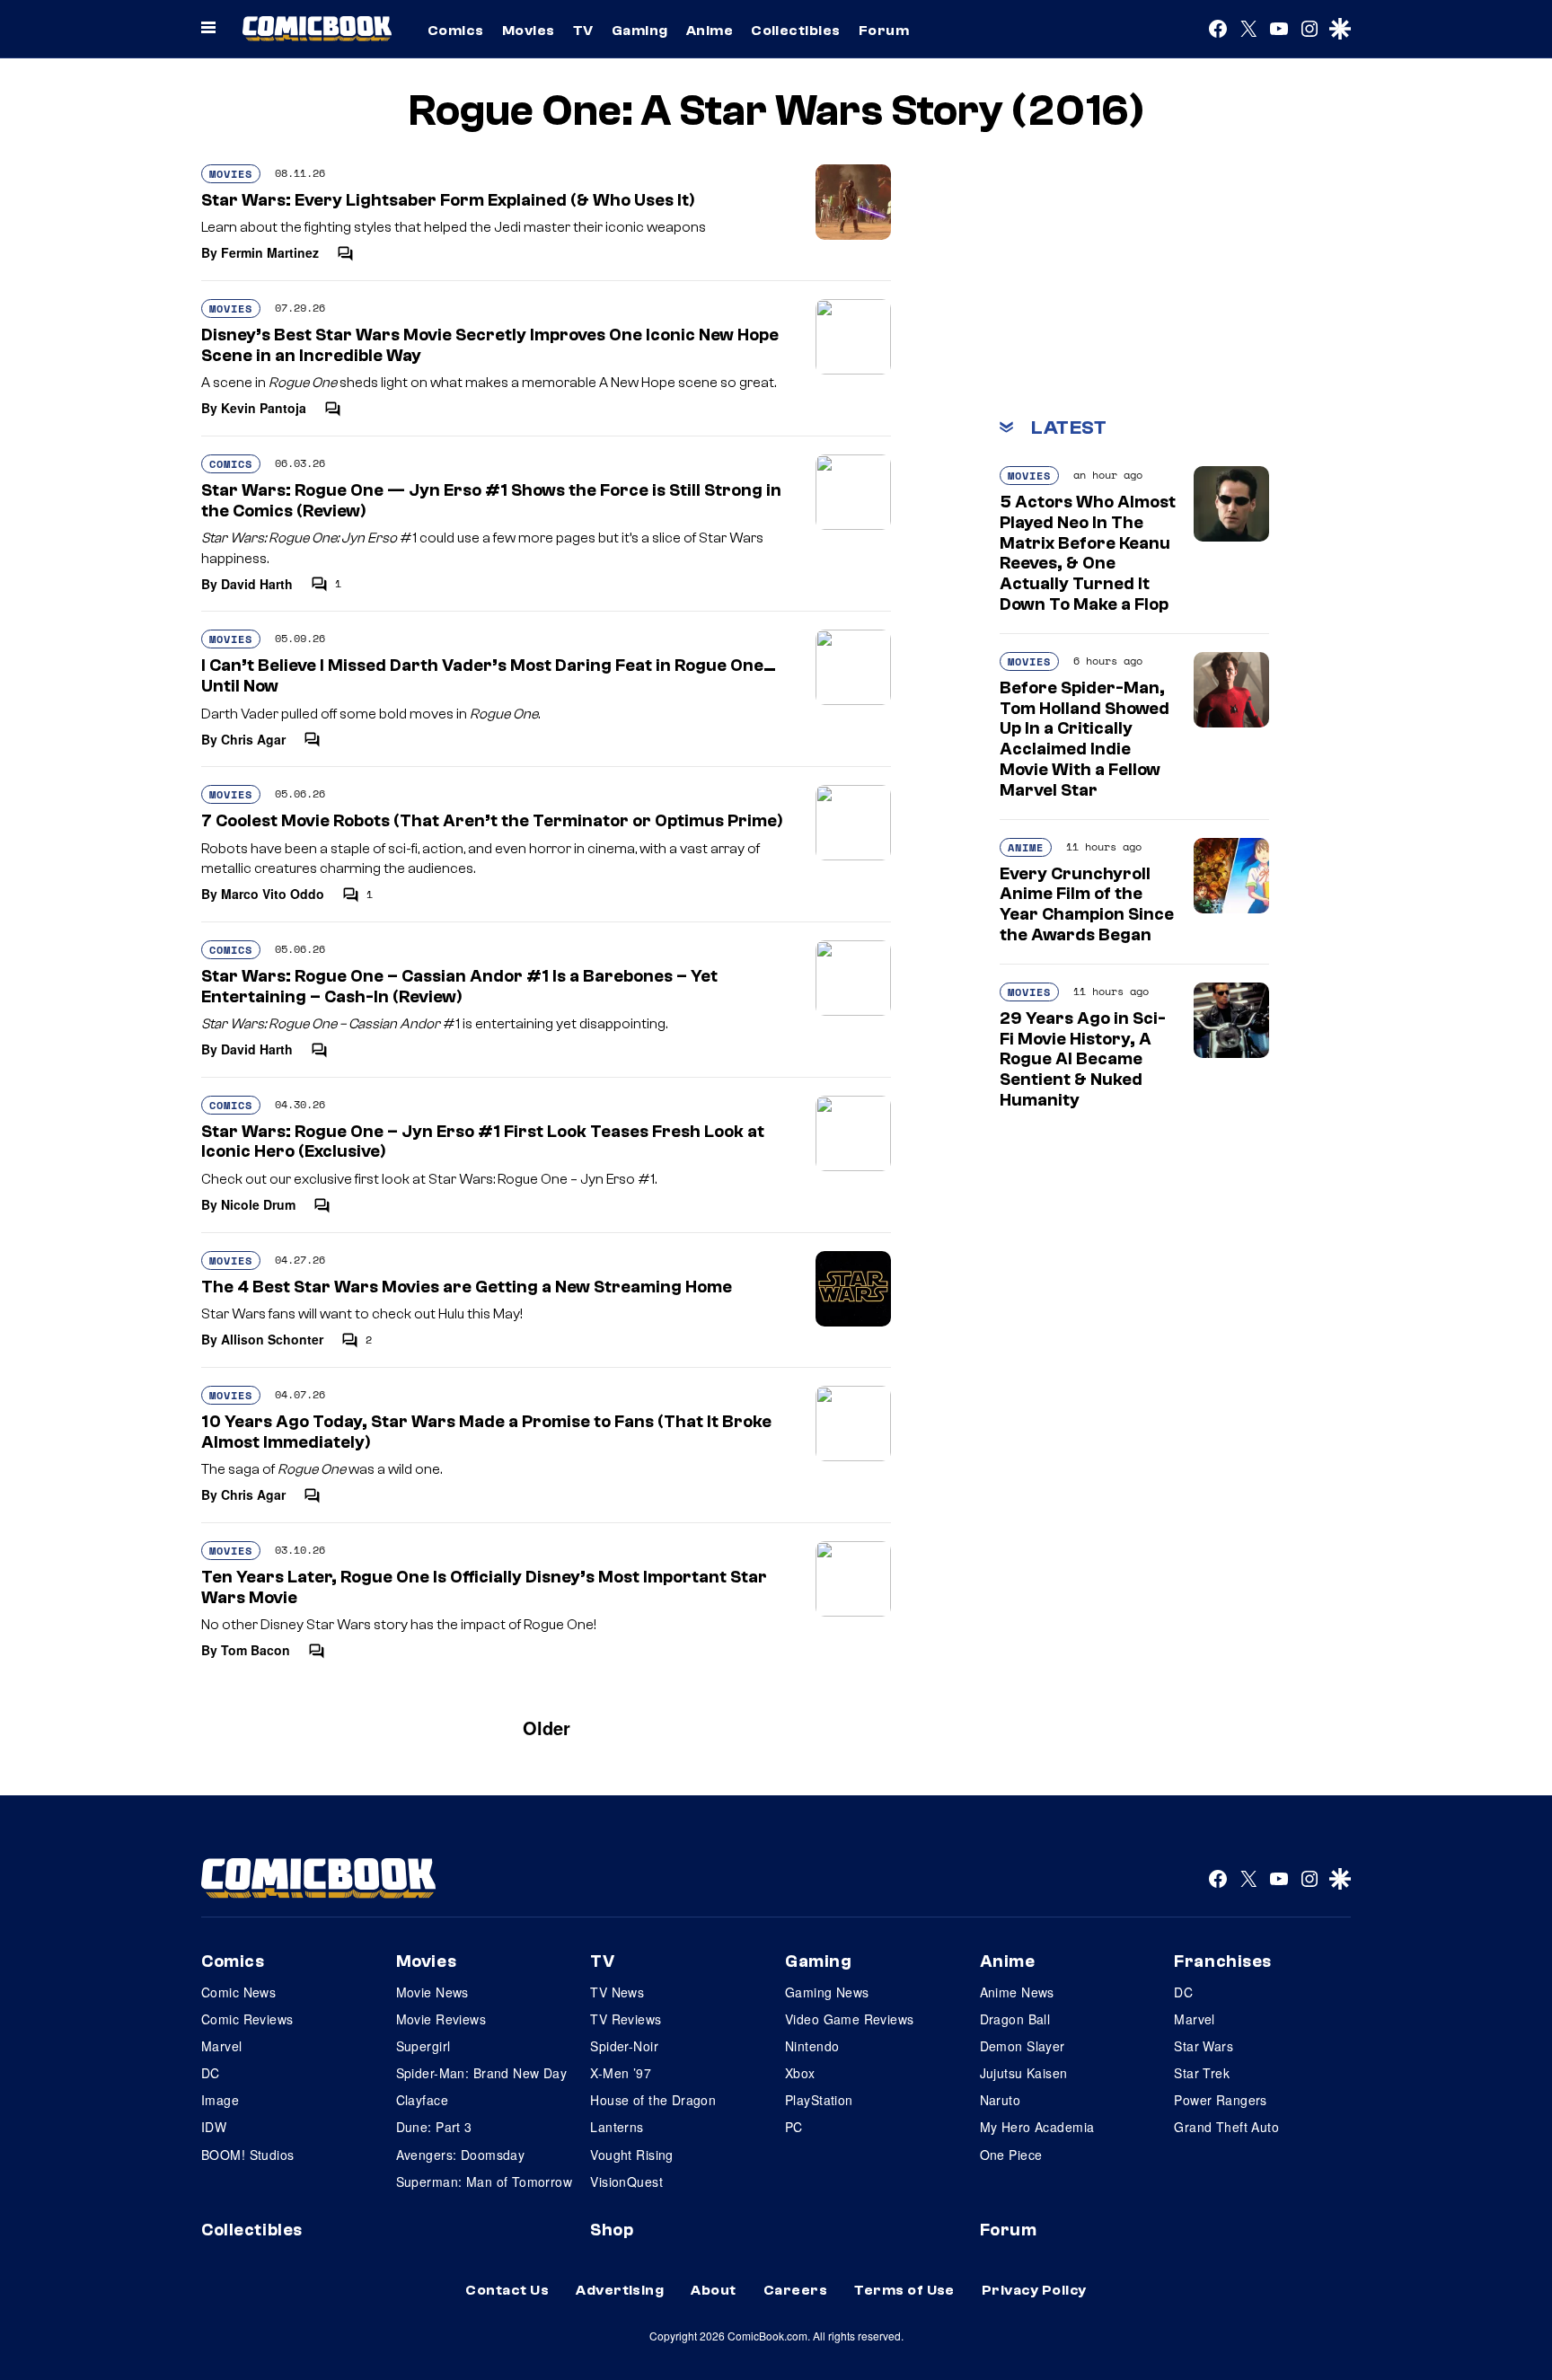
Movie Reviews (441, 2019)
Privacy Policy (1034, 2290)
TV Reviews (626, 2019)
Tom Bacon (256, 1650)
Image (220, 2100)
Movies (529, 31)
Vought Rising (631, 2155)
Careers (795, 2290)
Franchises (1223, 1961)
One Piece (1011, 2155)
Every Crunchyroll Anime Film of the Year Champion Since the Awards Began (1087, 904)
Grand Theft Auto (1226, 2127)
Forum (884, 31)
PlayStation (819, 2100)
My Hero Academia (1037, 2127)
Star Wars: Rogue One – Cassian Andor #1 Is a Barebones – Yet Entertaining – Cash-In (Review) (459, 987)
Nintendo (812, 2046)
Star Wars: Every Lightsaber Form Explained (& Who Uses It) (448, 200)
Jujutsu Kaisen (1024, 2073)
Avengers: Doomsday (461, 2155)
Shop (612, 2230)
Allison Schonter (272, 1339)
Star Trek (1202, 2073)
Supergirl (423, 2046)
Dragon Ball (1015, 2019)
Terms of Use (904, 2290)
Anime (710, 31)
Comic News (238, 1992)
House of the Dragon (653, 2100)
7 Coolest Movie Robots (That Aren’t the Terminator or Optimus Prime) (492, 821)
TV (583, 31)
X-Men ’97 (621, 2073)
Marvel (222, 2046)
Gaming (640, 31)
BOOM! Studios (247, 2155)
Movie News (432, 1992)
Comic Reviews (247, 2019)
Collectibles (796, 31)
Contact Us (507, 2290)
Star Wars (1204, 2046)
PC (794, 2127)
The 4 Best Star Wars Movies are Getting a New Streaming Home (467, 1287)
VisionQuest (626, 2182)
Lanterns (617, 2127)
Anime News (1017, 1992)
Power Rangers (1220, 2100)
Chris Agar (253, 739)
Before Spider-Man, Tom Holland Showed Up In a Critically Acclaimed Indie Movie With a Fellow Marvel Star (1085, 739)
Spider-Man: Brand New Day (482, 2073)
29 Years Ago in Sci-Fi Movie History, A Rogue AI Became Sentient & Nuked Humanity (1083, 1059)
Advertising (620, 2290)
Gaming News (827, 1992)
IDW (214, 2127)
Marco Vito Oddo (273, 894)
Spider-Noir (624, 2046)
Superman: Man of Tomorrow (485, 2182)
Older (547, 1728)
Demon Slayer (1023, 2046)
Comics (456, 31)
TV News (617, 1992)
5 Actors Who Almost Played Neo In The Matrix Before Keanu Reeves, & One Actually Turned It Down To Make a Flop (1088, 553)
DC (211, 2073)
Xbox (800, 2073)
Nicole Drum (258, 1204)
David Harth (257, 584)
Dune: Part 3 (434, 2127)
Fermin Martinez (270, 252)
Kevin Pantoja (264, 408)
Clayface (422, 2100)
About (713, 2290)
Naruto (1001, 2100)
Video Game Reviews (850, 2019)
